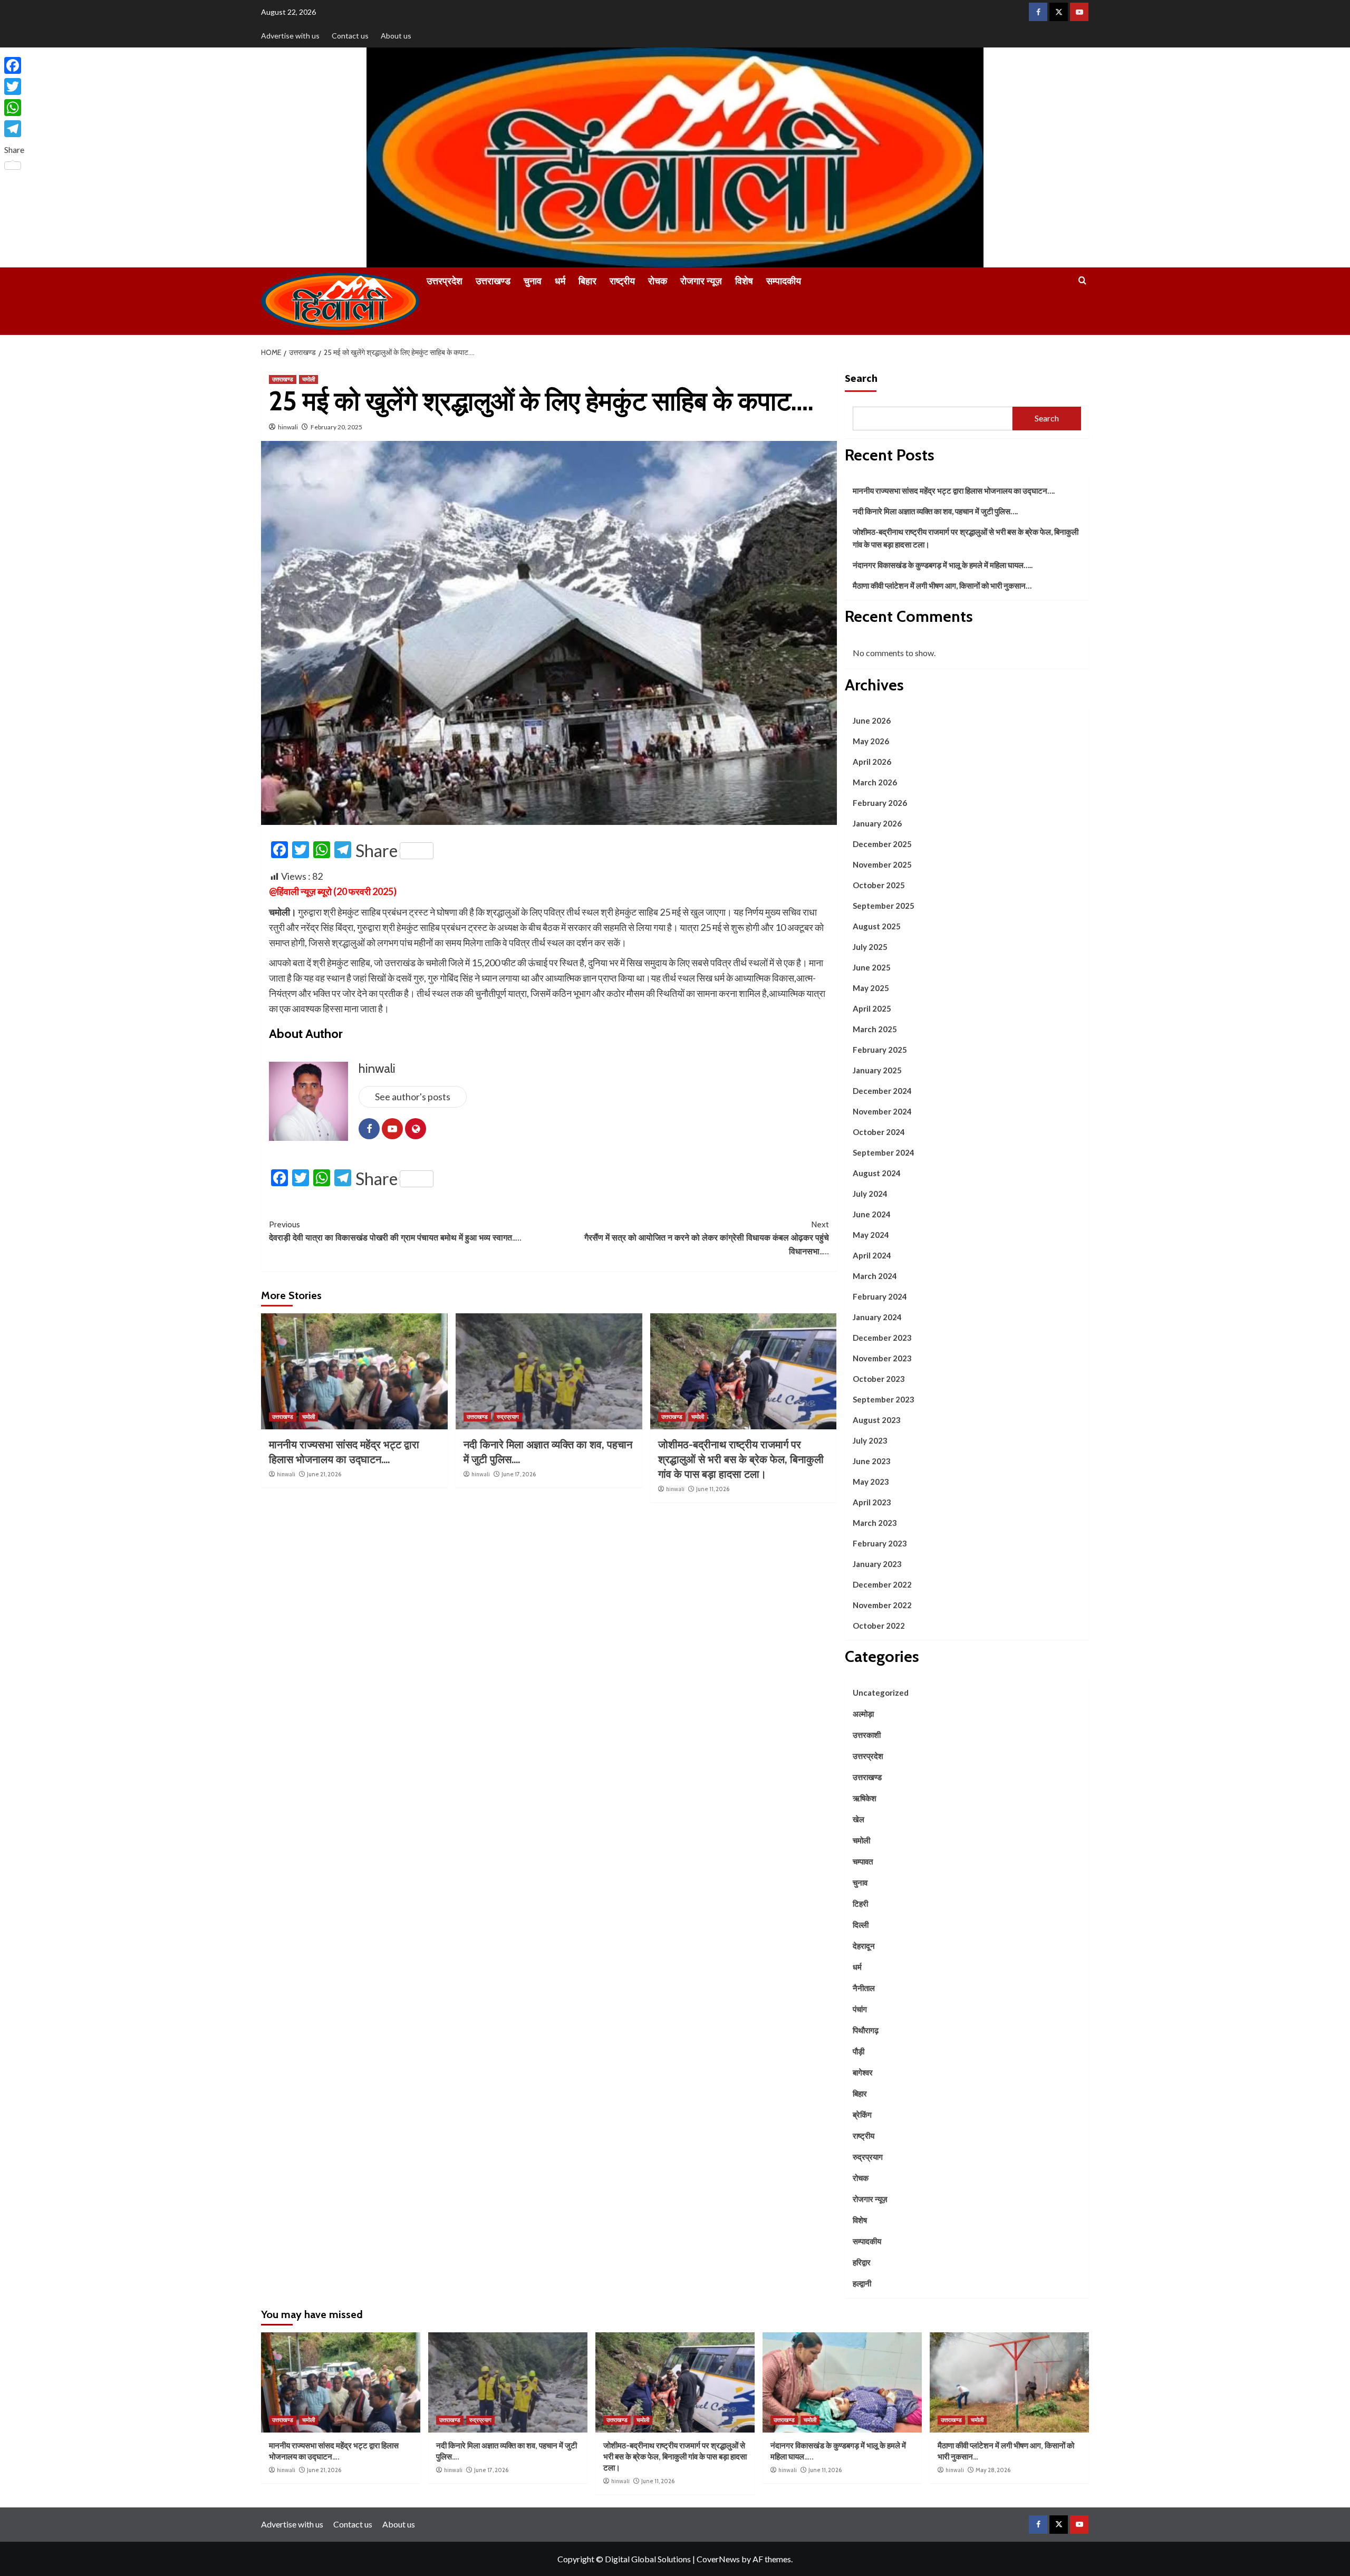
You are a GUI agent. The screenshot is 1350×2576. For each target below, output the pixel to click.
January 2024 (877, 1317)
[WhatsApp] (14, 108)
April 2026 (872, 762)
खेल (859, 1819)
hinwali (288, 427)
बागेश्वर (863, 2072)
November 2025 (882, 864)
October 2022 (879, 1626)
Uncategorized (881, 1693)
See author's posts (413, 1097)
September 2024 (884, 1152)
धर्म (560, 281)
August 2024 (877, 1173)
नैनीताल (864, 1988)
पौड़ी (859, 2051)
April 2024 (872, 1255)
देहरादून (864, 1946)
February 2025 (880, 1050)
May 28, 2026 (993, 2470)
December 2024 (882, 1091)
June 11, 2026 (713, 1489)
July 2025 (870, 947)
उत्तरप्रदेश (445, 281)
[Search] (1082, 281)
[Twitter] (14, 86)
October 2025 (879, 885)
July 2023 (870, 1440)
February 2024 (880, 1296)
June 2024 (872, 1214)
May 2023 (871, 1482)
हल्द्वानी (862, 2283)
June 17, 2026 (519, 1474)
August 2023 (877, 1420)
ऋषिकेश (865, 1798)
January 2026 (877, 823)
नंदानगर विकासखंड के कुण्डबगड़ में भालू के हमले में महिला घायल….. (943, 565)
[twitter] (1059, 12)
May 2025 (871, 988)
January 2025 (877, 1070)
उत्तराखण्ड (493, 281)
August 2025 (877, 926)
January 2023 (877, 1564)
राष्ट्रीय (622, 281)
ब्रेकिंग (862, 2114)
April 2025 (872, 1008)
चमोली (308, 379)
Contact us (350, 36)
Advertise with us (290, 36)
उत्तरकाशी (867, 1735)
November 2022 (882, 1605)
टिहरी (860, 1904)
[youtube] (1079, 12)
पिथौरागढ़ (866, 2030)
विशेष (744, 281)
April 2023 (872, 1502)
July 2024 (870, 1194)
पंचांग (860, 2009)
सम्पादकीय (784, 281)
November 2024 (882, 1111)
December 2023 (882, 1338)
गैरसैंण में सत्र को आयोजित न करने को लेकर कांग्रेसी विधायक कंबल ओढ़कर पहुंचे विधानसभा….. (707, 1238)
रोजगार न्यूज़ (701, 281)
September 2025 (884, 906)
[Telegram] (14, 129)
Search (861, 378)
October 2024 (879, 1132)
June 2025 (872, 967)
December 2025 (882, 844)
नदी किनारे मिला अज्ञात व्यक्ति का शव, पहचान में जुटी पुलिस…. (935, 511)
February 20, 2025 (336, 427)
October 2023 (879, 1379)
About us (396, 36)
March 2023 (875, 1523)
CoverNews (718, 2559)
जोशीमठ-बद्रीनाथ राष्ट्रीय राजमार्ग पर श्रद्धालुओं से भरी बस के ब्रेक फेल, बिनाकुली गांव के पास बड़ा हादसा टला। (741, 1459)
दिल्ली (861, 1925)
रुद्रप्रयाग (508, 1417)
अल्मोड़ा (863, 1714)
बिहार (587, 281)
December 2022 (882, 1584)
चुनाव (533, 281)
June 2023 (872, 1461)
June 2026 (872, 720)
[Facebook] (14, 65)
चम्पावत (863, 1861)
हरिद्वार (862, 2262)
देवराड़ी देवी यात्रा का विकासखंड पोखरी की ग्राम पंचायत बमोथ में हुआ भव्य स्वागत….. (395, 1231)
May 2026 (871, 741)
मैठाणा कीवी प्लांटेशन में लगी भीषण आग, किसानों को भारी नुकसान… (942, 585)
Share (377, 851)
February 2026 (880, 803)
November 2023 (882, 1358)
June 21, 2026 (324, 1474)
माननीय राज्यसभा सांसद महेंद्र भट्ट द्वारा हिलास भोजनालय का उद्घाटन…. (954, 491)
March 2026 (875, 782)
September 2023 (884, 1399)
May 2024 (871, 1235)
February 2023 (880, 1543)
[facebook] (1038, 12)
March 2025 (875, 1029)
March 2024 (875, 1276)
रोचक (658, 281)
